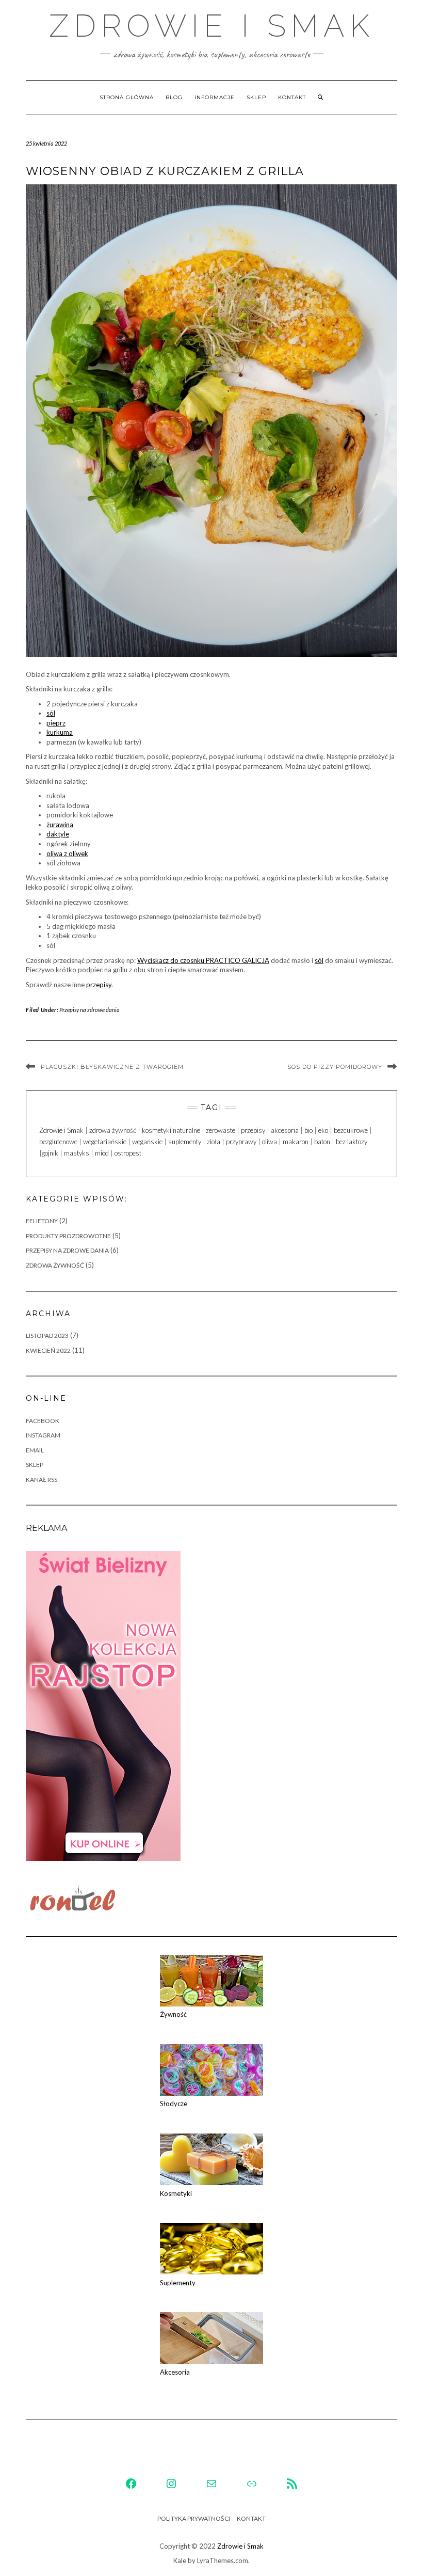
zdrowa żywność (113, 1130)
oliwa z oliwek (67, 854)
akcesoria (285, 1130)
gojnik (50, 1153)
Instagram (43, 1435)
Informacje (215, 97)
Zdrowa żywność (55, 1265)
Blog (174, 97)
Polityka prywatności (194, 2518)
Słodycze (174, 2104)
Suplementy (178, 2283)
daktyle (58, 834)
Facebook (43, 1421)
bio (308, 1130)
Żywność (173, 2014)
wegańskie (147, 1142)
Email (35, 1450)
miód (102, 1153)
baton (322, 1142)
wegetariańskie (105, 1142)
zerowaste (221, 1130)
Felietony (42, 1221)
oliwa (270, 1142)
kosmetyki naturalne (171, 1130)
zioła (214, 1142)
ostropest (128, 1153)
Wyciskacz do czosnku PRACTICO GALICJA (203, 960)
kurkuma (60, 732)
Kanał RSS (42, 1480)
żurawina (60, 825)
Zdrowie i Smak (212, 26)
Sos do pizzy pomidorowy (335, 1067)
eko (323, 1130)
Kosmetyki (176, 2193)
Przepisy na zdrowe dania (90, 1010)
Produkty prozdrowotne (68, 1236)
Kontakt (292, 97)
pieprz (56, 723)
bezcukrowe (351, 1130)
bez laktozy (352, 1142)
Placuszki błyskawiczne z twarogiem (112, 1067)
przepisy (99, 985)
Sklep (256, 97)
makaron (296, 1142)
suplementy (185, 1142)
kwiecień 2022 (48, 1350)
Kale (180, 2561)
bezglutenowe (58, 1142)
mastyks (77, 1153)
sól (51, 713)
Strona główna (127, 97)
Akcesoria (175, 2372)
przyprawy (241, 1142)
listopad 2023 (47, 1336)
